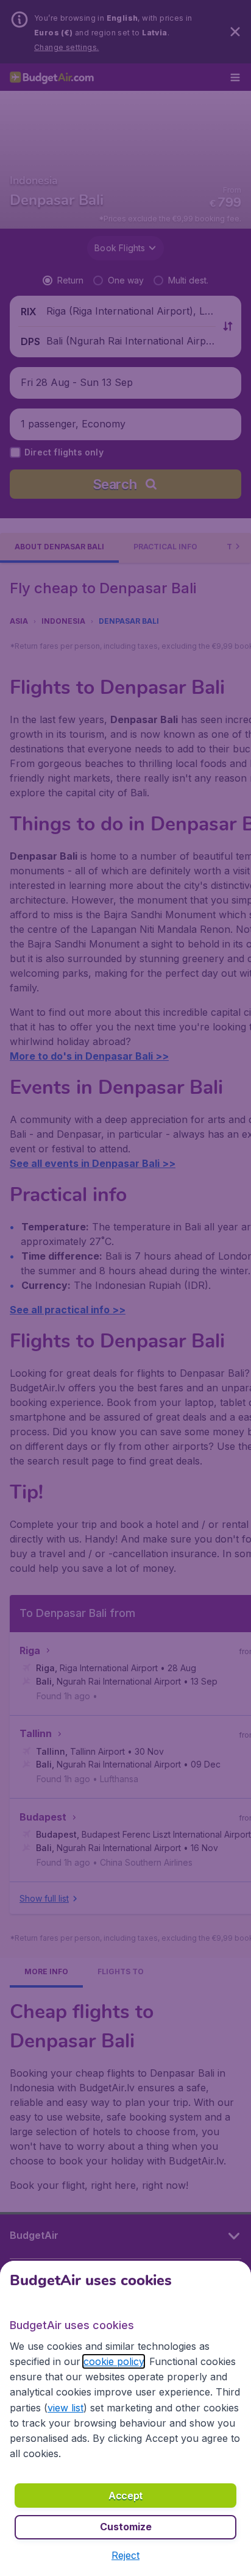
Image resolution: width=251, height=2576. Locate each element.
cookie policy (114, 2361)
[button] (125, 2555)
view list (65, 2408)
